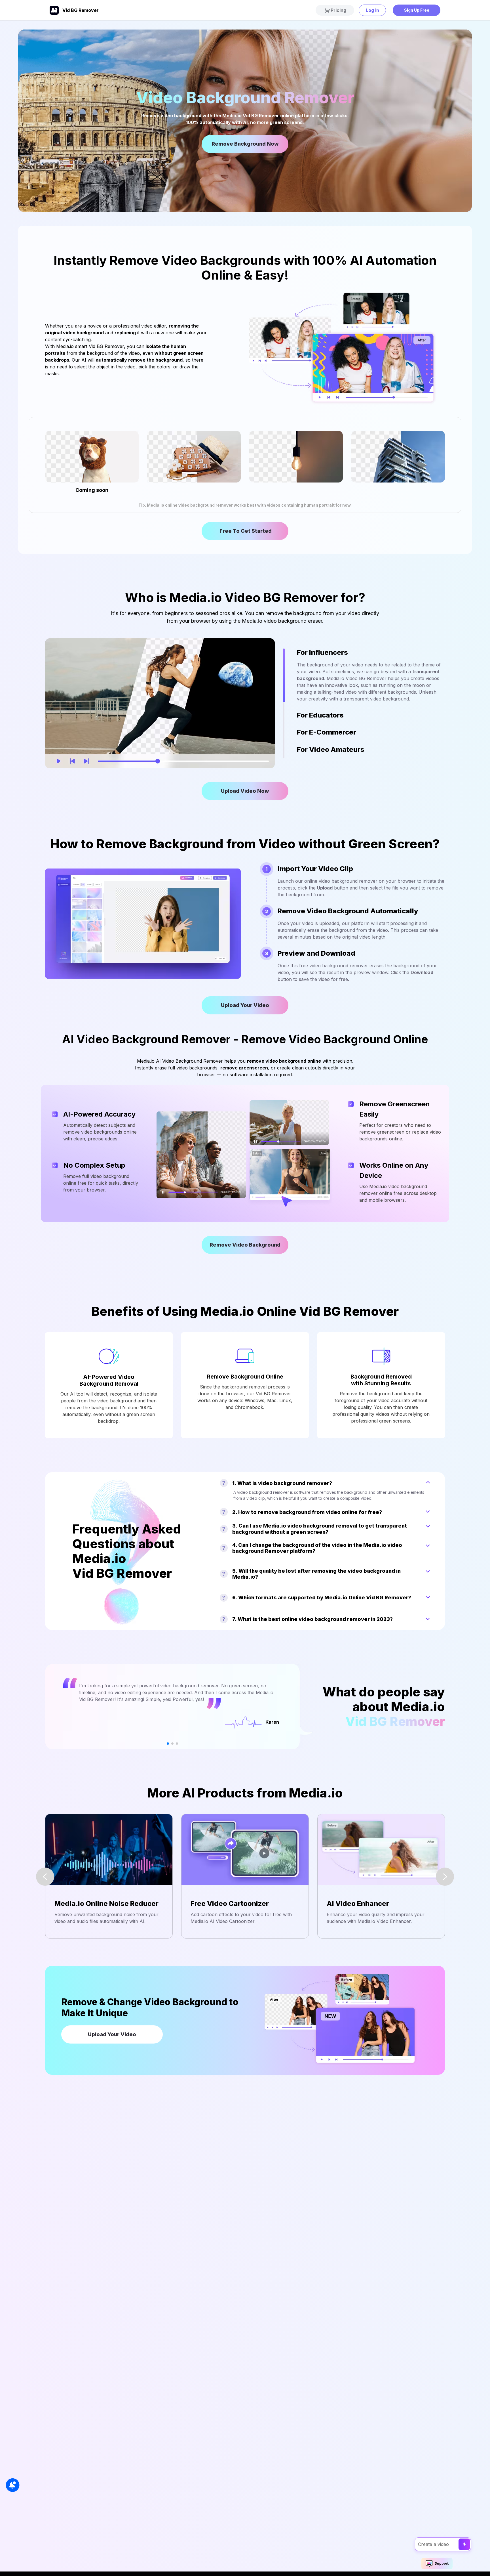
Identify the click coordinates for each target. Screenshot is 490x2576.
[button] (168, 1744)
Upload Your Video (245, 1005)
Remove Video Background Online (245, 1248)
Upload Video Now (245, 791)
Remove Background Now (245, 144)
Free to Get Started (245, 531)
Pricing (338, 10)
